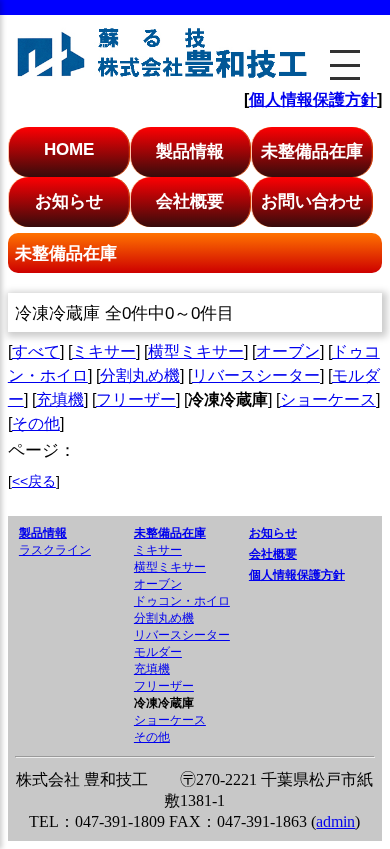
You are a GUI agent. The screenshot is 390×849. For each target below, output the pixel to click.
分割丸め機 (140, 375)
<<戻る (34, 481)
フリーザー (136, 399)
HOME (69, 149)
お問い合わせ (312, 201)
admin (335, 821)
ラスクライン (55, 550)
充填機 (60, 399)
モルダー (158, 652)
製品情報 (190, 151)
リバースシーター (256, 375)
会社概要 (190, 201)
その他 (36, 423)
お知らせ (69, 201)
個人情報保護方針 (313, 99)
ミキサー (104, 351)
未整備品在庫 (312, 151)
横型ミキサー (196, 351)
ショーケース (328, 399)
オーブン (288, 351)
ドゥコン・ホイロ (182, 601)
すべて (36, 351)
